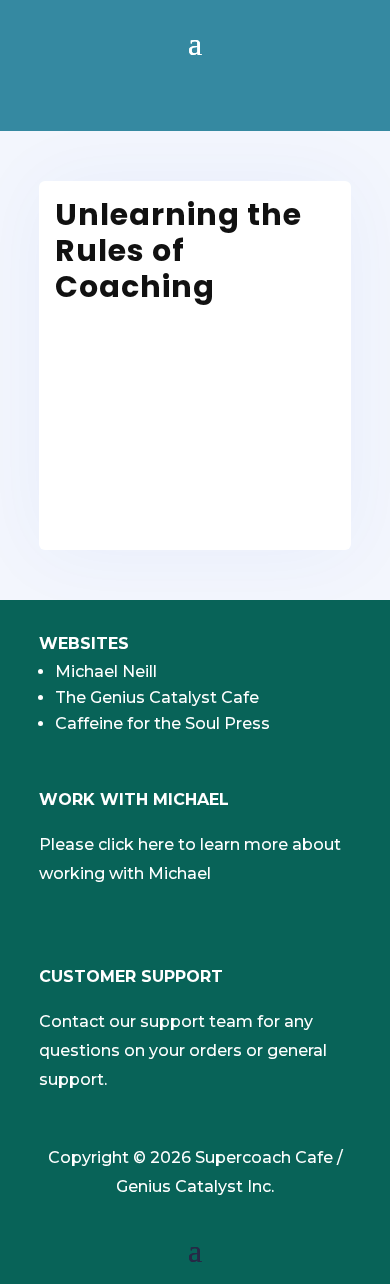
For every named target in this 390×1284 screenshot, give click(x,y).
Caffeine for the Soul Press (162, 723)
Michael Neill (106, 671)
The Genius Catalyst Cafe (157, 697)
